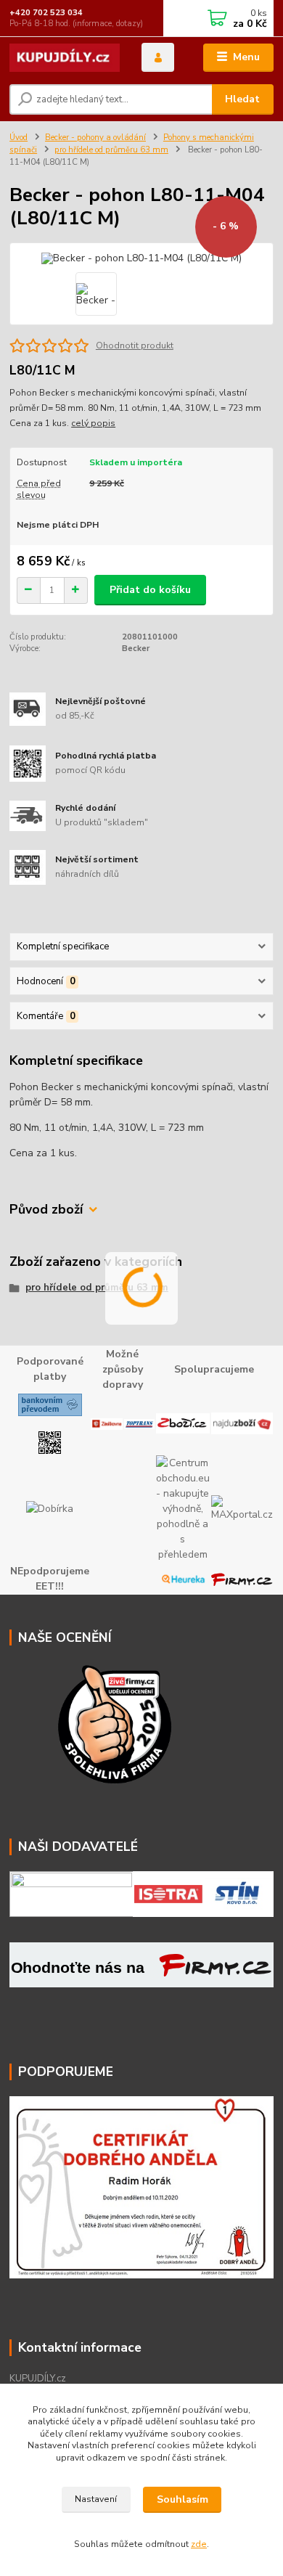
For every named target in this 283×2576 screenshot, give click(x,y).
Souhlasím (182, 2499)
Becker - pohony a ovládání (95, 138)
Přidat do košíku (150, 590)
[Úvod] (65, 58)
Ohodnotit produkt (135, 345)
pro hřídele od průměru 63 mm (111, 150)
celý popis (93, 423)
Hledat (242, 99)
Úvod (19, 138)
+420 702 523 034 (46, 13)
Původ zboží (46, 1210)
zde (199, 2544)
